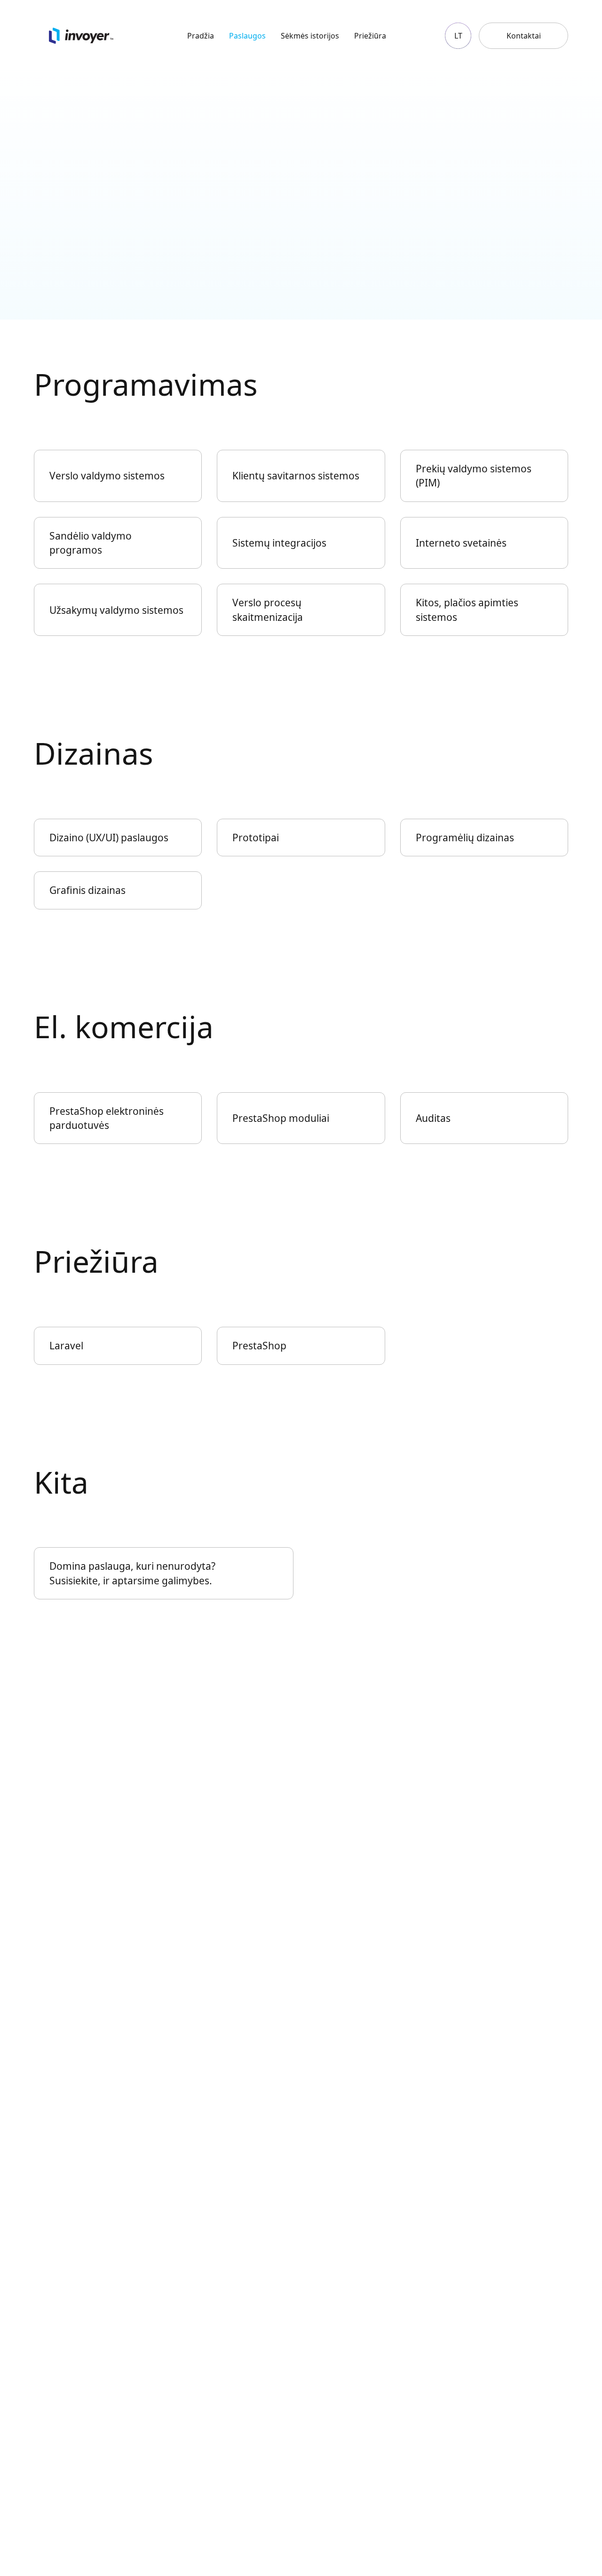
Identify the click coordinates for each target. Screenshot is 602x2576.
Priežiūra (370, 36)
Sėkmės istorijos (310, 36)
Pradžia (201, 36)
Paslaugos (247, 36)
